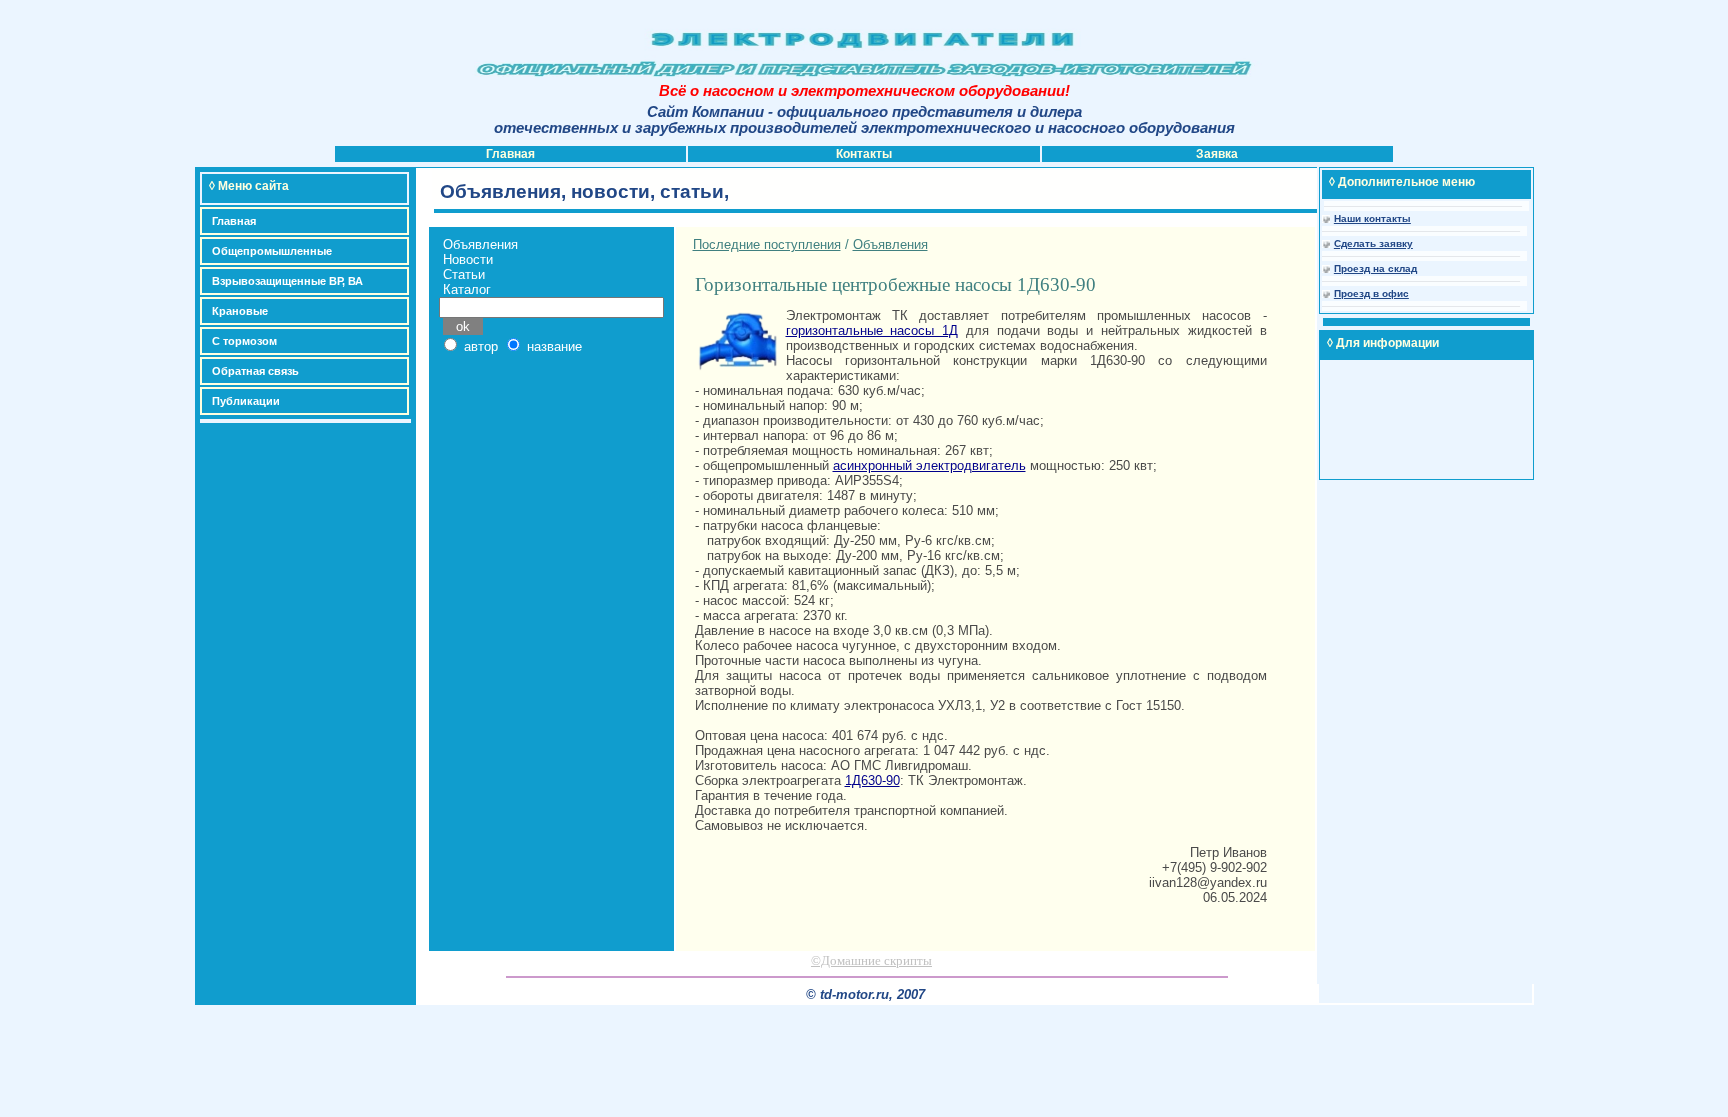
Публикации (246, 401)
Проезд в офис (1371, 293)
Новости (468, 259)
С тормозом (244, 341)
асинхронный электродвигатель (929, 465)
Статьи (464, 274)
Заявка (1217, 154)
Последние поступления (767, 244)
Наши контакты (1372, 218)
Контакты (864, 154)
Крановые (240, 311)
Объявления (480, 244)
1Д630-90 (872, 780)
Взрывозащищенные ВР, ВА (287, 281)
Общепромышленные (272, 251)
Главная (510, 154)
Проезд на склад (1375, 268)
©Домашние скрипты (871, 960)
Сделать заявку (1373, 243)
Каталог (467, 289)
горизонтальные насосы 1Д (872, 330)
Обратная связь (255, 371)
